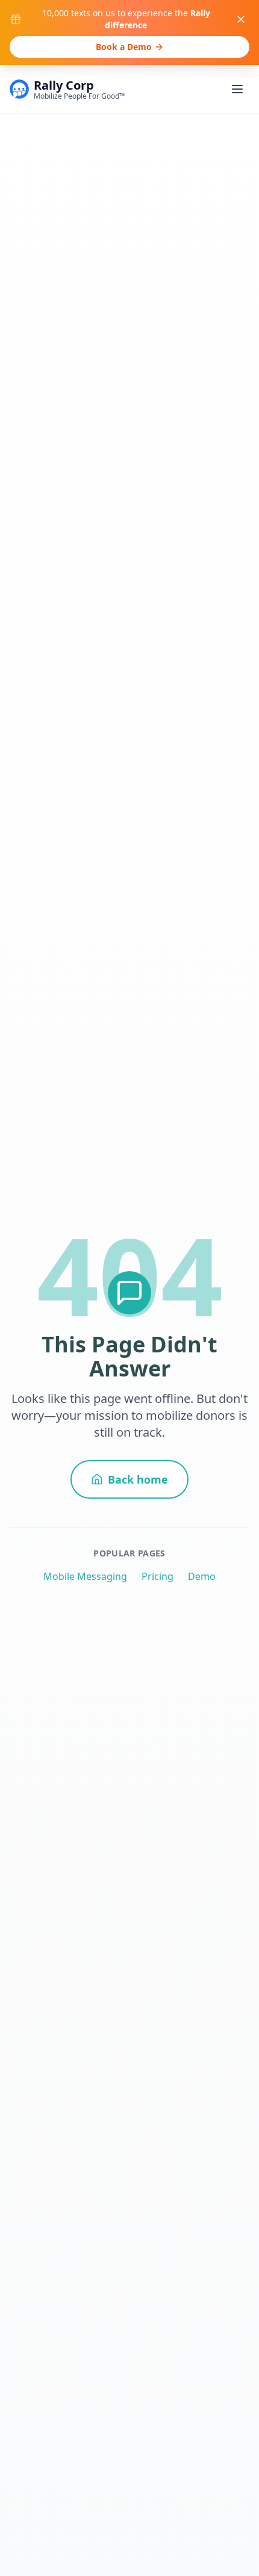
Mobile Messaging (85, 1576)
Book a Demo (124, 47)
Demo (202, 1576)
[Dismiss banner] (241, 19)
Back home (138, 1479)
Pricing (158, 1576)
